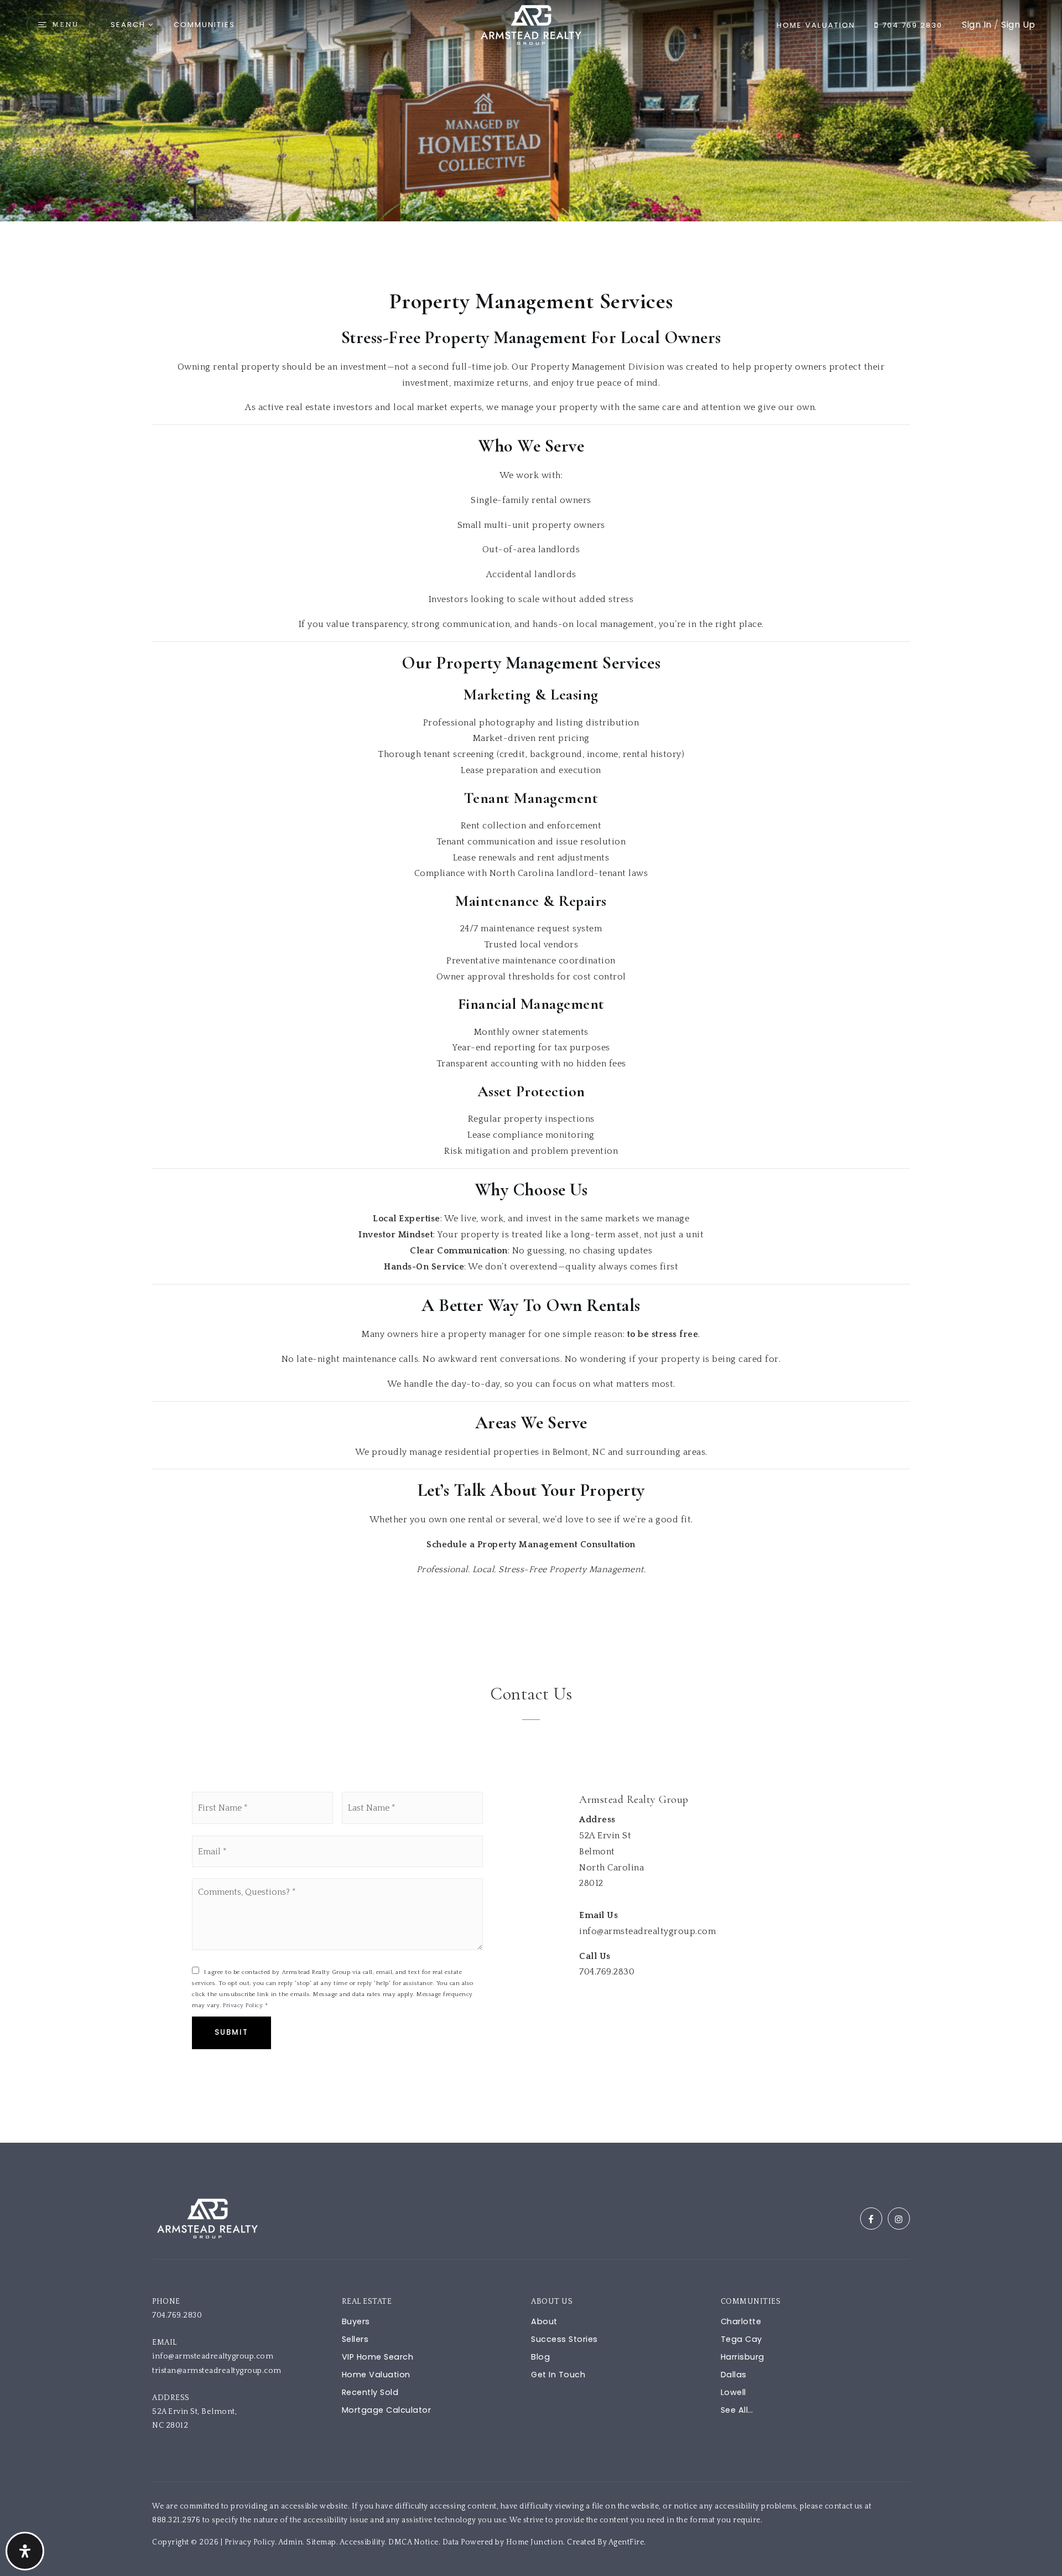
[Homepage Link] (531, 24)
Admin (291, 2542)
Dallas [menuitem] (734, 2375)
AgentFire (626, 2542)
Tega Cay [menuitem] (741, 2339)
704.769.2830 (911, 25)
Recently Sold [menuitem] (370, 2392)
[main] (531, 1071)
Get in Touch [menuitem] (558, 2375)
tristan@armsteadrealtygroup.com (217, 2371)
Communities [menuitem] (204, 25)
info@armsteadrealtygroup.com (213, 2356)
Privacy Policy (243, 2005)
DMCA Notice (413, 2542)
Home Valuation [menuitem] (376, 2375)
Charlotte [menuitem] (741, 2321)
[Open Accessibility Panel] (25, 2551)
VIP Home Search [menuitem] (378, 2357)
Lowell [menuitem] (733, 2392)
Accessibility (362, 2542)
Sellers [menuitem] (355, 2339)
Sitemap (321, 2542)
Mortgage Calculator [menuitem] (387, 2410)
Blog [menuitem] (540, 2357)
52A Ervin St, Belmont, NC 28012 (196, 2419)
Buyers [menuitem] (356, 2321)
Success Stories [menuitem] (564, 2339)
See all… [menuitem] (737, 2410)
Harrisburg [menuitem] (743, 2357)
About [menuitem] (544, 2321)
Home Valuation (816, 25)
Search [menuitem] (128, 25)
